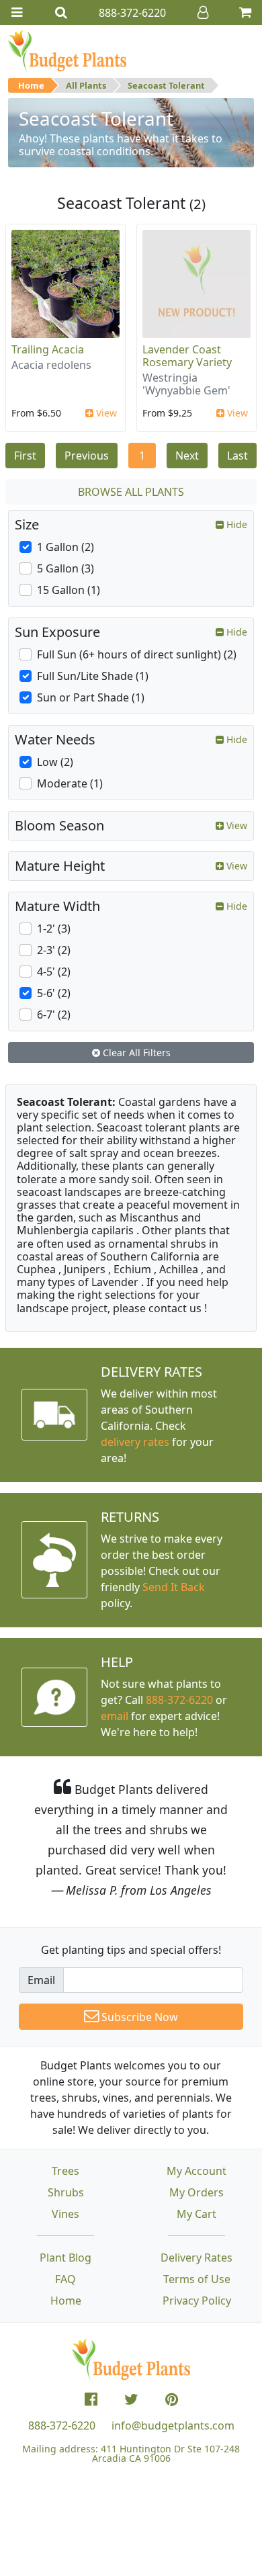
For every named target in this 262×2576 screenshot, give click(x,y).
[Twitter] (131, 2399)
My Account (196, 2171)
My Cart (196, 2214)
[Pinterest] (172, 2399)
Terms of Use (197, 2279)
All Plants (86, 85)
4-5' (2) (54, 972)
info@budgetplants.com (173, 2425)
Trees (65, 2171)
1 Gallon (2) (65, 547)
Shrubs (66, 2192)
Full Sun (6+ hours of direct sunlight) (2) (137, 654)
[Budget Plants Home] (67, 50)
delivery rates (135, 1442)
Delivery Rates (196, 2258)
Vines (65, 2214)
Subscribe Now (138, 2017)
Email (41, 1980)
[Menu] (17, 12)
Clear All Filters (135, 1053)
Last (237, 456)
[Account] (203, 12)
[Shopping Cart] (245, 12)
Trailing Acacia (48, 349)
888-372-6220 (179, 1700)
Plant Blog (65, 2258)
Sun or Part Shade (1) (91, 697)
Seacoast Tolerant (166, 85)
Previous (87, 456)
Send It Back (174, 1587)
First (25, 456)
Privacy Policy (197, 2301)
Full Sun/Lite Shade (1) (93, 676)
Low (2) (55, 762)
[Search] (61, 12)
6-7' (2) (54, 1015)
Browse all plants (131, 492)
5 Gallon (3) (65, 568)
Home (31, 85)
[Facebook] (91, 2399)
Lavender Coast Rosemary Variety (187, 356)
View (105, 413)
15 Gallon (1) (69, 590)
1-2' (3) (54, 929)
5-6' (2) (54, 993)
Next (187, 456)
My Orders (196, 2192)
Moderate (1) (70, 783)
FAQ (65, 2279)
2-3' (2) (54, 950)
